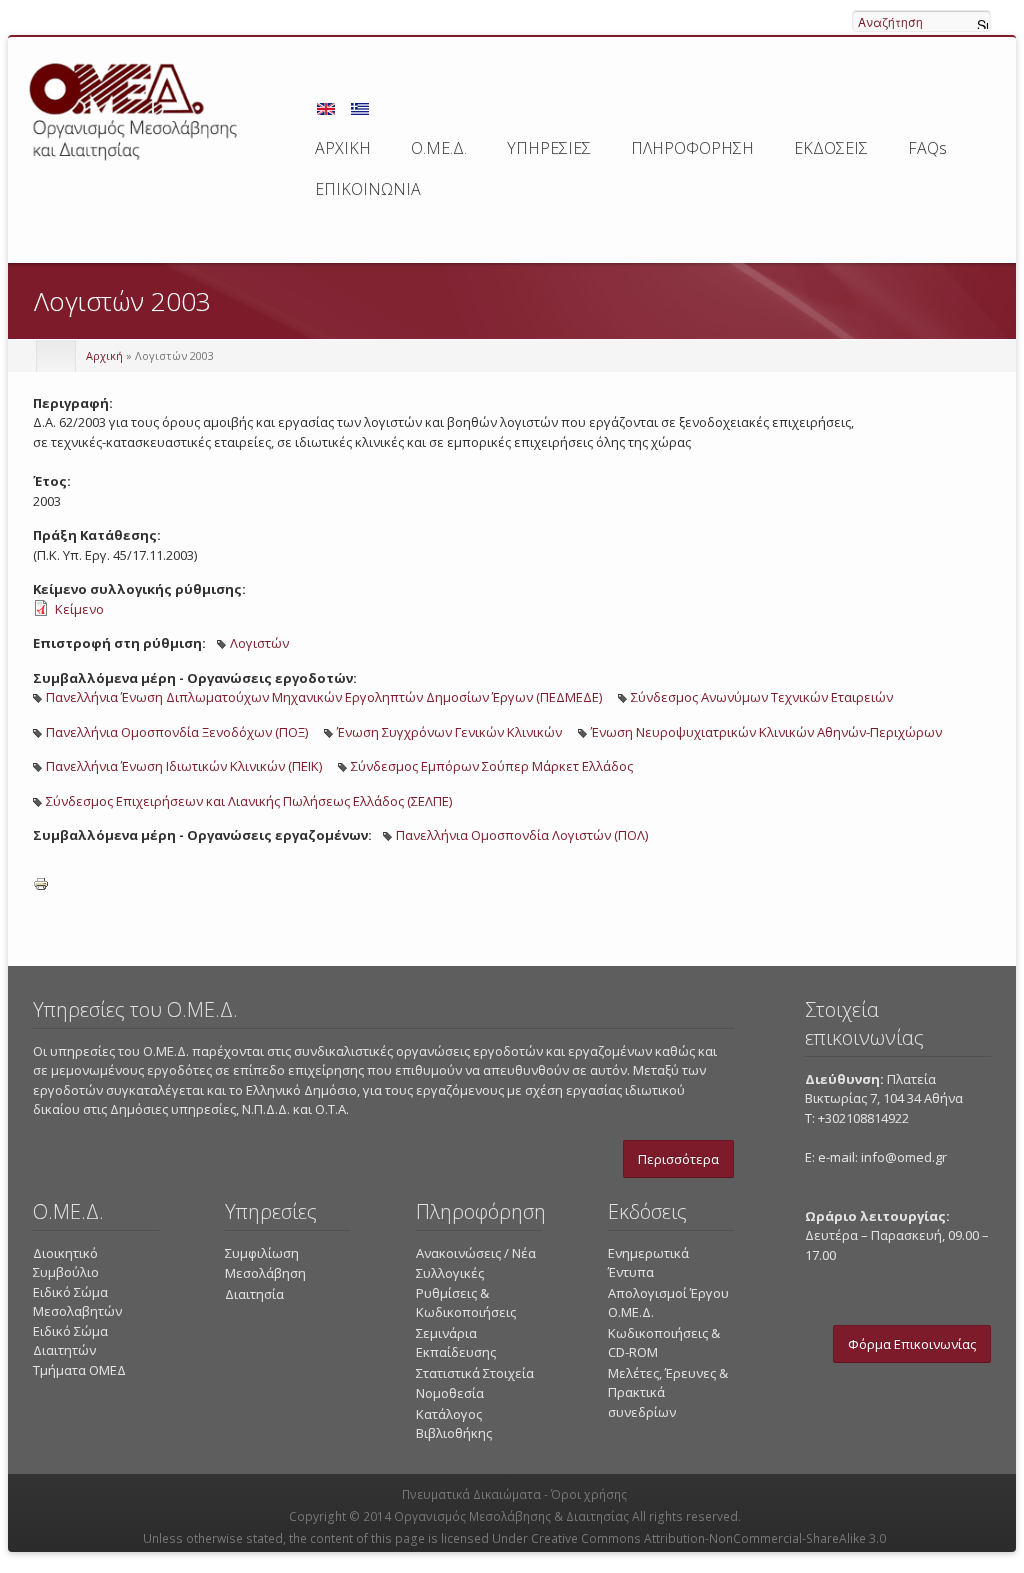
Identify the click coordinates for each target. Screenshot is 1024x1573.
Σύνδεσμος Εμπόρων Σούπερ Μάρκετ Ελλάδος (492, 766)
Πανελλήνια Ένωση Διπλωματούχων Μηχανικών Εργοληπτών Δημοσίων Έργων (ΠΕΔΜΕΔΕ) (324, 697)
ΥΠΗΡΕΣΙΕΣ (549, 148)
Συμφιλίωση (262, 1253)
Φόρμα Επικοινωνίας (912, 1344)
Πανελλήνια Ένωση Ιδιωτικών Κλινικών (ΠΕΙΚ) (184, 766)
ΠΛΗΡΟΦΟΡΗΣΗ (692, 148)
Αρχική (104, 355)
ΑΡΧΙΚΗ (343, 148)
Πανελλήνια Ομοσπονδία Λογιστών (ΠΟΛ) (522, 835)
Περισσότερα (678, 1159)
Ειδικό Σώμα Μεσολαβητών (77, 1302)
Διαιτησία (254, 1294)
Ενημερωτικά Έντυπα (648, 1263)
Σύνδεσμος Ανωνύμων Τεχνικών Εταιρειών (762, 697)
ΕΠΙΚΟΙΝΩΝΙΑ (368, 189)
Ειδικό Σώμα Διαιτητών (70, 1341)
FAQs (927, 148)
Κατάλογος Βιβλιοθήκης (454, 1424)
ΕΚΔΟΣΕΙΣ (831, 148)
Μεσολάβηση (265, 1273)
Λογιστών (259, 643)
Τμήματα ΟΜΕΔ (79, 1370)
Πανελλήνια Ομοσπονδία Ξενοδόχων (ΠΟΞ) (177, 732)
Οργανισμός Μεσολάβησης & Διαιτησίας (511, 1516)
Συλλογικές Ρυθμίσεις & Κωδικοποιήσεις (466, 1292)
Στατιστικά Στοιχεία (475, 1373)
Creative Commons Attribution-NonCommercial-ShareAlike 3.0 (708, 1538)
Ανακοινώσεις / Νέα (476, 1253)
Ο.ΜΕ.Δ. (439, 148)
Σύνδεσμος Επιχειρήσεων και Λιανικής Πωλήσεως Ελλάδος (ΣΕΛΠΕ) (249, 801)
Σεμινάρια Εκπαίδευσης (456, 1343)
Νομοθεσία (450, 1393)
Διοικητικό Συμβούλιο (66, 1263)
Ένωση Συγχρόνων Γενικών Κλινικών (449, 732)
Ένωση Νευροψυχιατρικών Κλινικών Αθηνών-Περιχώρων (766, 732)
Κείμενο (79, 609)
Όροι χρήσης (589, 1494)
